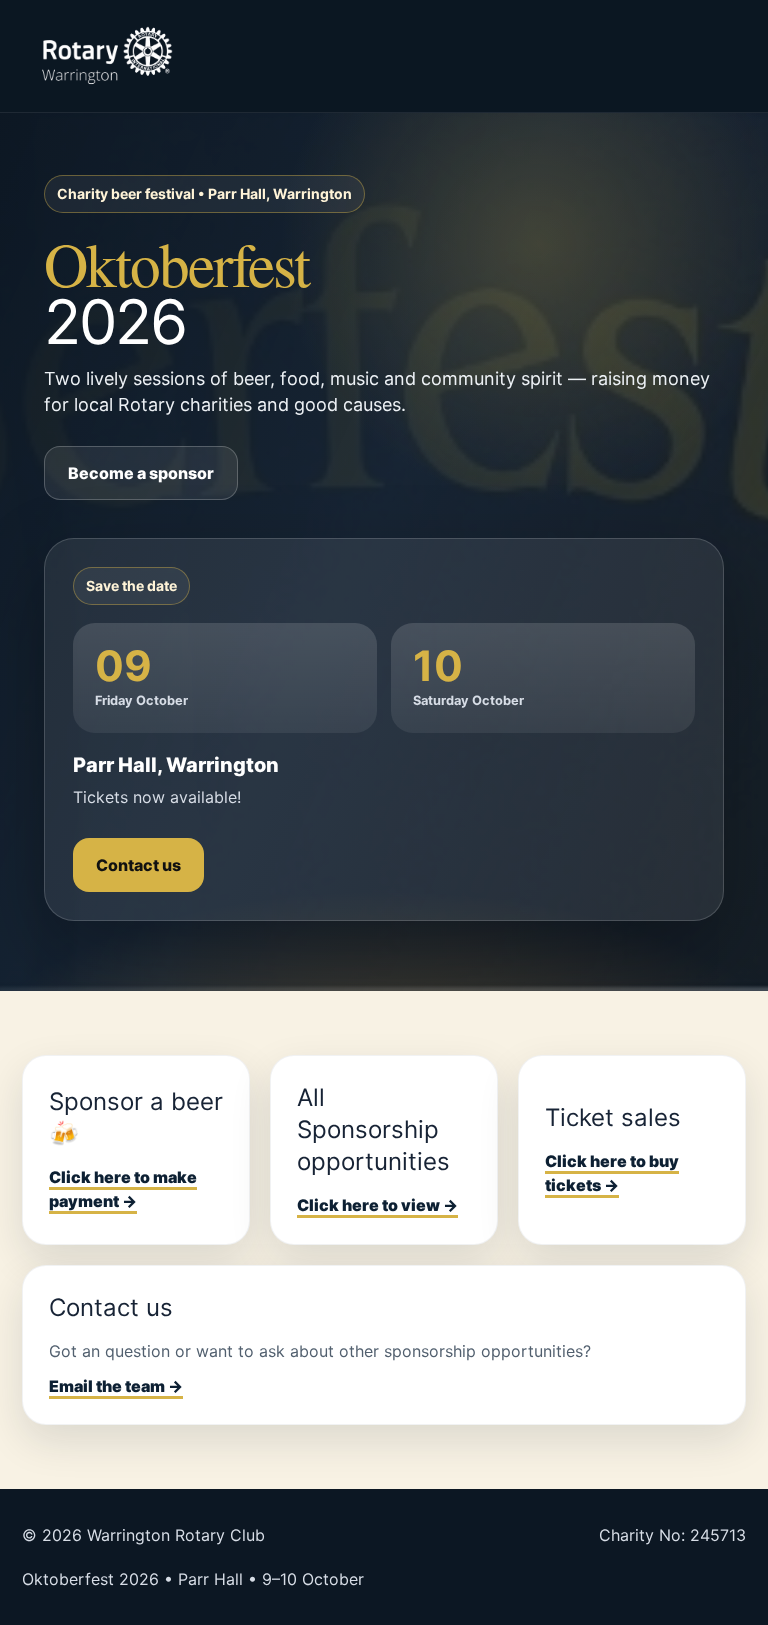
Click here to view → (377, 1205)
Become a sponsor (141, 473)
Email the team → (116, 1386)
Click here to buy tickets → (612, 1173)
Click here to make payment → (123, 1189)
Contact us (138, 865)
